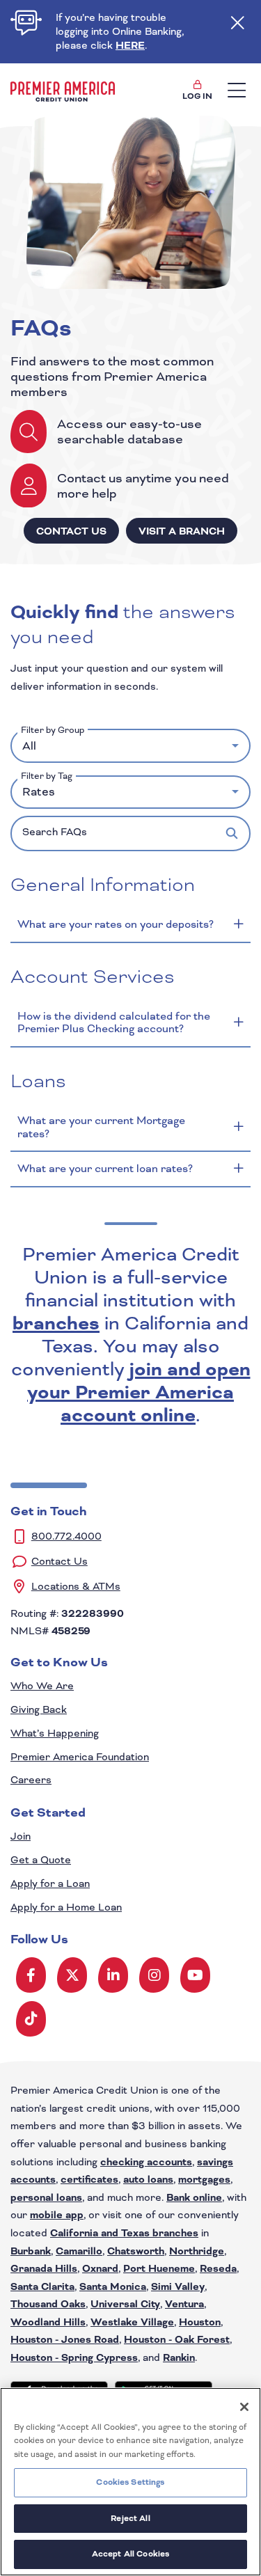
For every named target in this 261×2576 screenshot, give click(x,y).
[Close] (244, 2407)
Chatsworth (136, 2251)
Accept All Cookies (130, 2554)
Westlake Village (132, 2322)
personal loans (46, 2198)
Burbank (31, 2251)
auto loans (148, 2180)
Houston (200, 2322)
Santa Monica (113, 2287)
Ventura (184, 2304)
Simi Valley (178, 2287)
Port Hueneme (159, 2269)
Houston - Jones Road (65, 2340)
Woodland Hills (48, 2322)
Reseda (218, 2269)
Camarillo (79, 2251)
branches (56, 1323)
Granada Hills (44, 2269)
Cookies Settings (130, 2482)
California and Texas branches (124, 2233)
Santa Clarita (42, 2287)
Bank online (194, 2198)
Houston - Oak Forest (177, 2340)
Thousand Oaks (48, 2304)
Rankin (179, 2358)
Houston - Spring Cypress (74, 2358)
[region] (130, 2482)
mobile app (57, 2215)
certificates (89, 2180)
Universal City (125, 2304)
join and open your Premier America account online (139, 1392)
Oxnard (100, 2269)
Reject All (130, 2518)
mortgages (204, 2180)
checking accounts (146, 2162)
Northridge (197, 2251)
